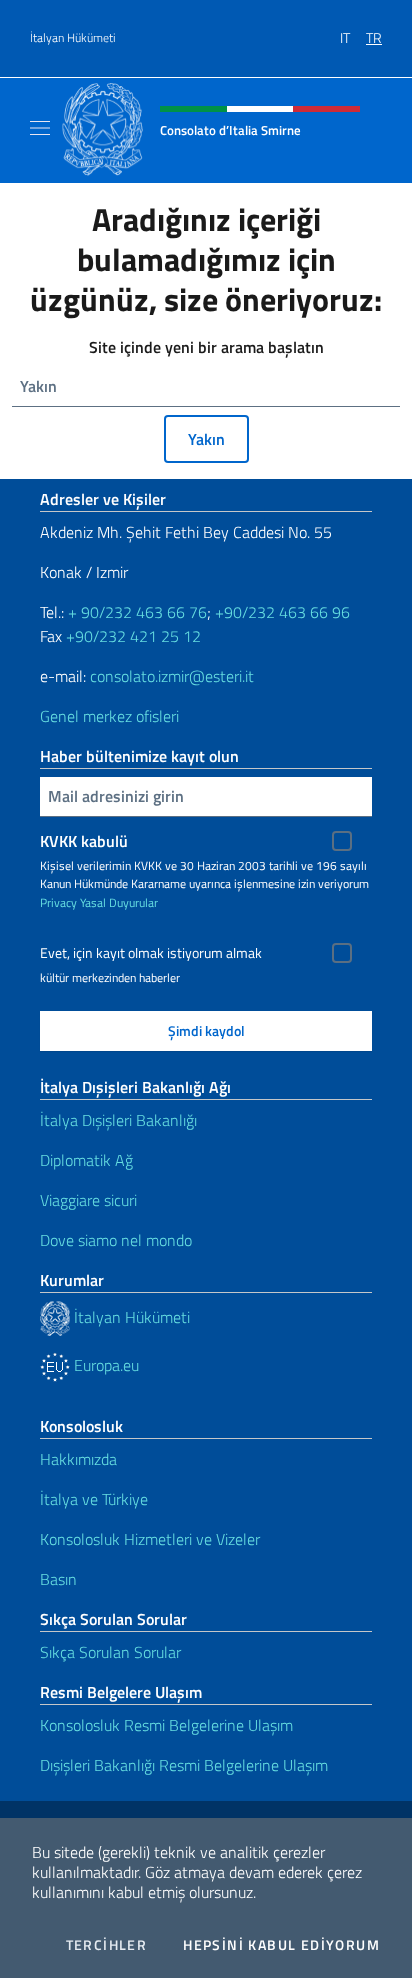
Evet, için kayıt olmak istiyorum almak (151, 953)
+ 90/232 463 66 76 (137, 612)
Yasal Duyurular (119, 902)
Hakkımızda (78, 1459)
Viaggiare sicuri (88, 1200)
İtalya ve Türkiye (94, 1499)
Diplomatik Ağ (86, 1160)
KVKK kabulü (84, 841)
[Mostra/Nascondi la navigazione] (40, 128)
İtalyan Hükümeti (73, 38)
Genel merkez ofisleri (109, 716)
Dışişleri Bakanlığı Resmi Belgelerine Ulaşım (184, 1765)
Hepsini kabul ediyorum (281, 1945)
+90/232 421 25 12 (133, 636)
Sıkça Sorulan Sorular (110, 1652)
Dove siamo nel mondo (116, 1240)
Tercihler (107, 1945)
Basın (58, 1579)
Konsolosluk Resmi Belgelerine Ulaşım (166, 1725)
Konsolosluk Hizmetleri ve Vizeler (150, 1539)
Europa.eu (104, 1365)
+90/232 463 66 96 (282, 612)
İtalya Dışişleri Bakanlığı (118, 1120)
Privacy (58, 902)
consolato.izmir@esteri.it (172, 676)
